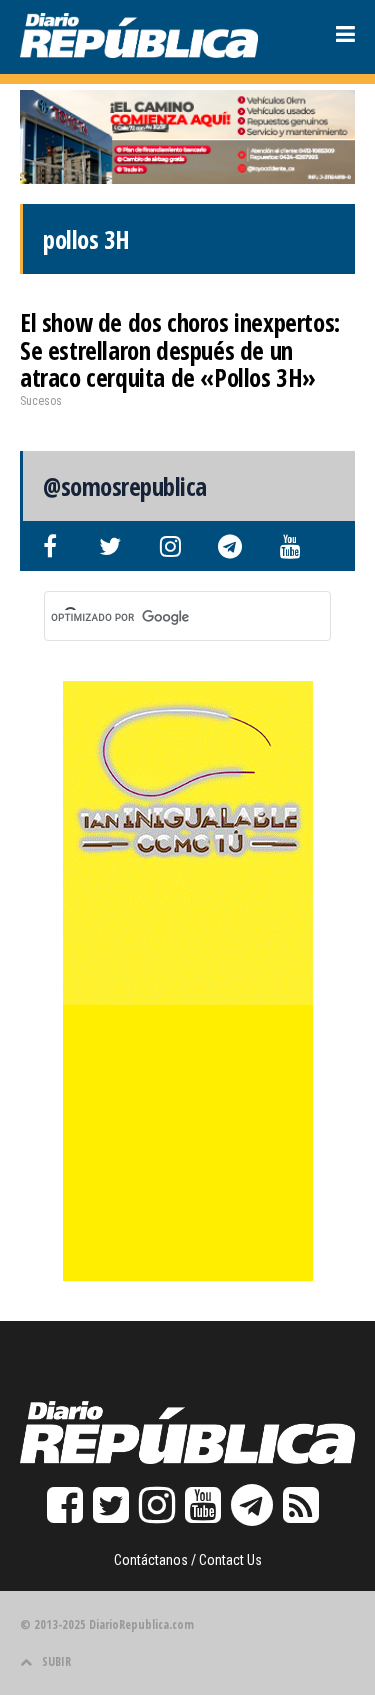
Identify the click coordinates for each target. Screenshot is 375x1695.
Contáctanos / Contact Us (188, 1560)
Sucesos (41, 401)
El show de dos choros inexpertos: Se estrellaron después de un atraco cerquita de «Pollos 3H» (180, 349)
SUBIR (56, 1661)
